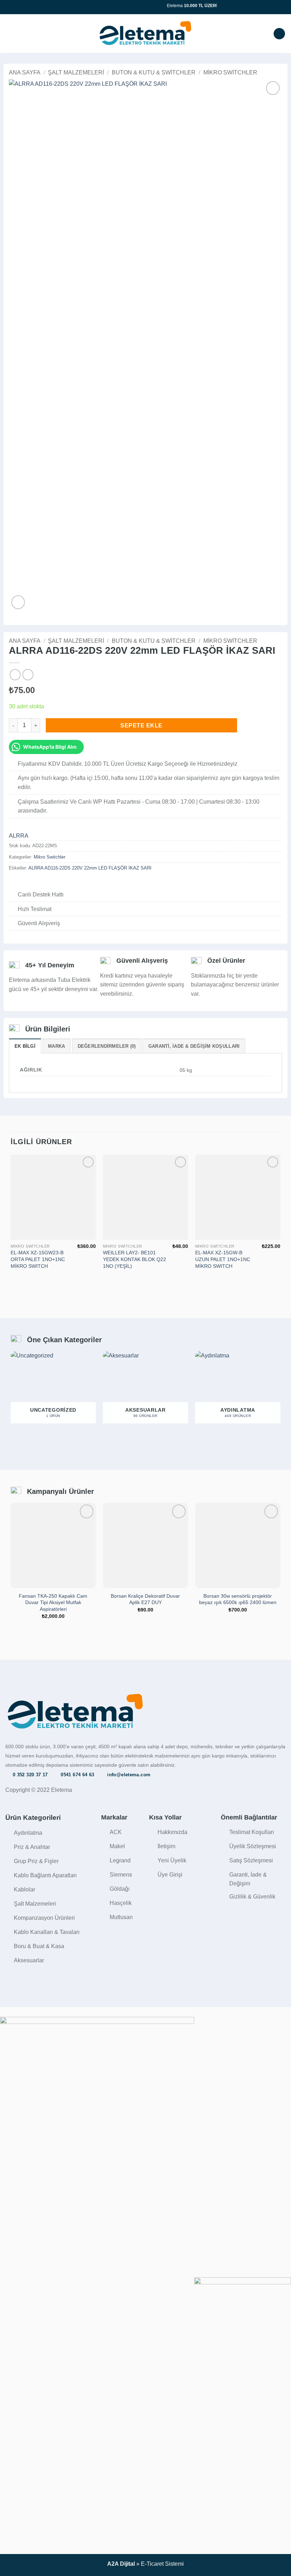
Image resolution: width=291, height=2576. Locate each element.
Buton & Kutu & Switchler (154, 72)
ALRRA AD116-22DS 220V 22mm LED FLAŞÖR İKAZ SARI (90, 868)
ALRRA (19, 836)
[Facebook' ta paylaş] (22, 883)
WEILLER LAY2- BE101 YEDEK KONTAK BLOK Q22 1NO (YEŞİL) (134, 1259)
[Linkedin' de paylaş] (56, 883)
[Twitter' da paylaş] (31, 883)
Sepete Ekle (141, 725)
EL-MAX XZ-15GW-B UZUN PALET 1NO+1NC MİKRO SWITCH (223, 1259)
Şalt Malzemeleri (76, 72)
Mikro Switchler (230, 72)
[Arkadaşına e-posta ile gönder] (39, 883)
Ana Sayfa (25, 72)
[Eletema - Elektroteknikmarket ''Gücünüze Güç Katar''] (145, 33)
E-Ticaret (152, 2564)
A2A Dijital (121, 2564)
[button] (10, 33)
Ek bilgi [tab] (25, 1046)
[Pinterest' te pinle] (48, 883)
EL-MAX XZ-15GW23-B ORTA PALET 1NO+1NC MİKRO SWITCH (38, 1259)
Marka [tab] (56, 1046)
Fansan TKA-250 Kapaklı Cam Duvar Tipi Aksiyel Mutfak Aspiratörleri (53, 1602)
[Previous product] (28, 674)
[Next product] (15, 674)
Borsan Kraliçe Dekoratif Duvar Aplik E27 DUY (145, 1599)
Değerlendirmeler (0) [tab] (107, 1046)
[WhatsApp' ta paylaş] (13, 883)
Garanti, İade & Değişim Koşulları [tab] (194, 1046)
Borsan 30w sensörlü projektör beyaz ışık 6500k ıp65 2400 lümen (238, 1599)
